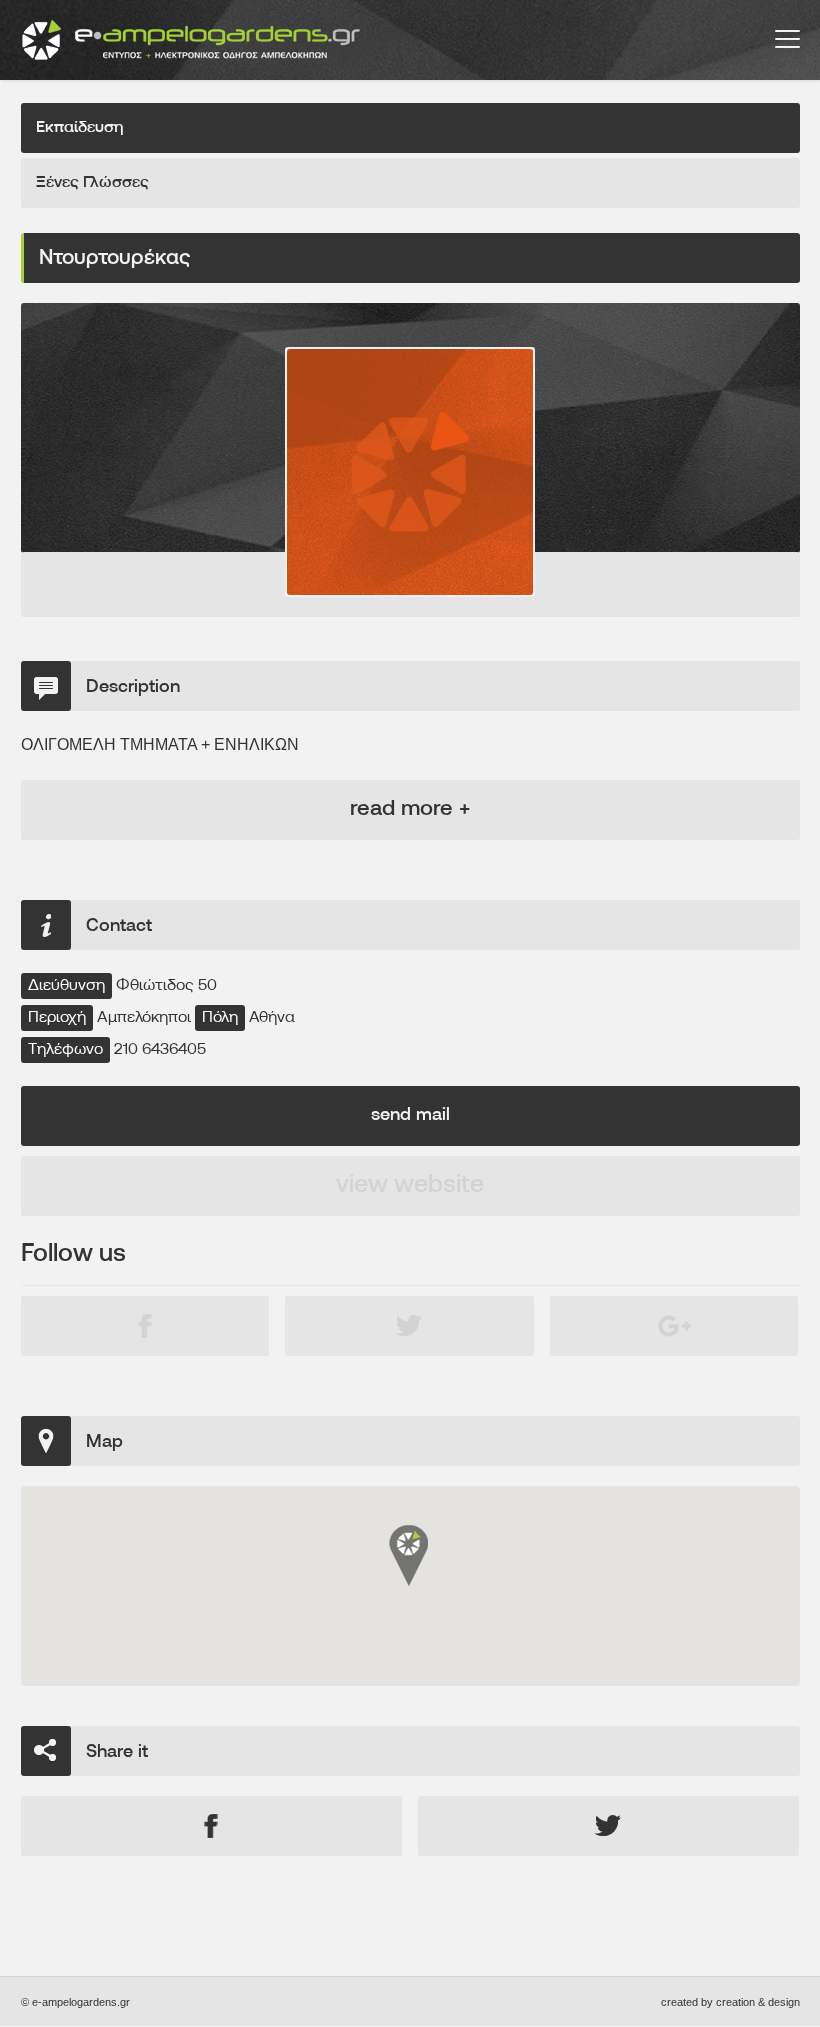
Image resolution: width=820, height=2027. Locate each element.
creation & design (758, 2002)
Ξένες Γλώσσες (92, 183)
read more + (410, 809)
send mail (410, 1116)
